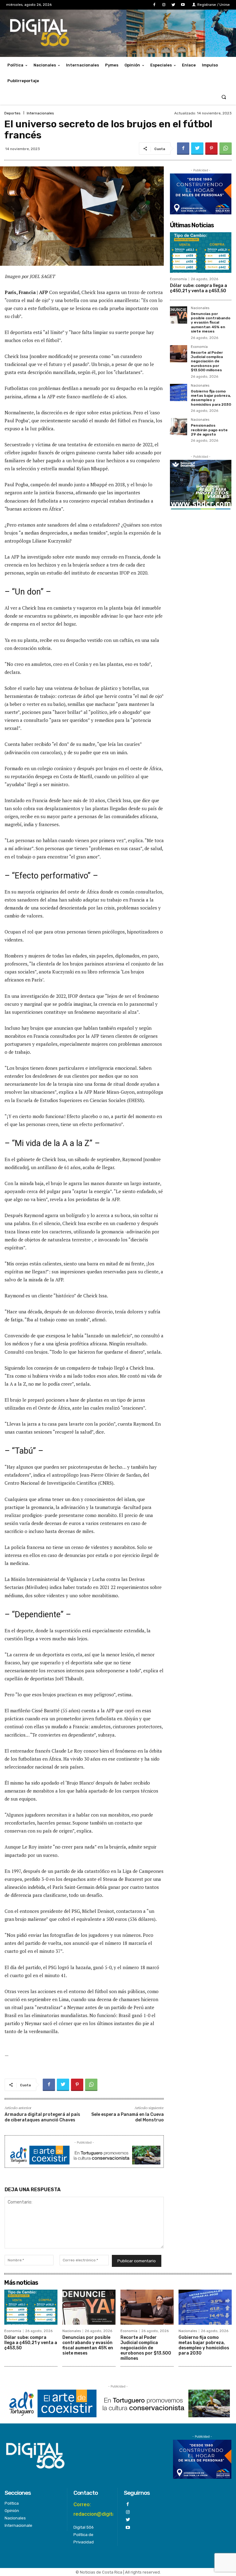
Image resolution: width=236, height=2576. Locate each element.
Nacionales (200, 308)
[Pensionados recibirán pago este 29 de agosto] (179, 427)
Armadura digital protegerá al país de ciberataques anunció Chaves (42, 2117)
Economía (178, 279)
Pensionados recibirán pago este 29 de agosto (209, 430)
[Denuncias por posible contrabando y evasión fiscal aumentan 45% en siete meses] (179, 315)
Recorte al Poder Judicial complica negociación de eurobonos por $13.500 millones (207, 361)
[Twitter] (173, 5)
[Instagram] (164, 5)
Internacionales (40, 113)
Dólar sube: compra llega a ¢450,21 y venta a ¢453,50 (199, 288)
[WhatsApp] (226, 149)
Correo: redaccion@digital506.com (105, 2509)
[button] (224, 97)
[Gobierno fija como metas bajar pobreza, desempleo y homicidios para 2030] (179, 392)
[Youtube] (183, 5)
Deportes (12, 113)
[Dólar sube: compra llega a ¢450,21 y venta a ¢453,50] (201, 253)
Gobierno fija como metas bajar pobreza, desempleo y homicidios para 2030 (211, 398)
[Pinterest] (211, 149)
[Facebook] (154, 5)
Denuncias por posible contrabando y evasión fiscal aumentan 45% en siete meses (211, 323)
